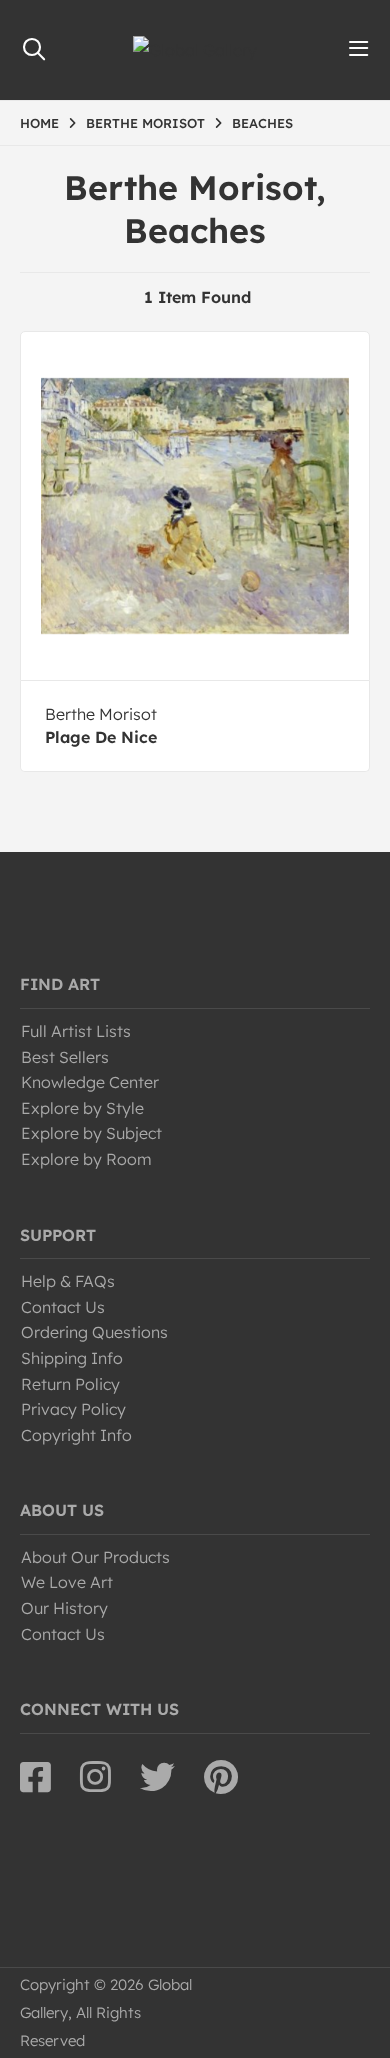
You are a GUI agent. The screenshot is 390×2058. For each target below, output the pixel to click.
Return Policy (70, 1384)
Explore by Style (82, 1108)
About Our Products (95, 1557)
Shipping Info (72, 1358)
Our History (64, 1608)
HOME (39, 123)
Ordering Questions (94, 1332)
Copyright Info (76, 1435)
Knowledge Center (90, 1082)
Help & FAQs (68, 1281)
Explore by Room (86, 1159)
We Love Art (67, 1582)
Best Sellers (65, 1057)
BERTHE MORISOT (145, 123)
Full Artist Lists (76, 1031)
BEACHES (262, 123)
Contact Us (63, 1307)
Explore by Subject (91, 1133)
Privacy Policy (73, 1409)
